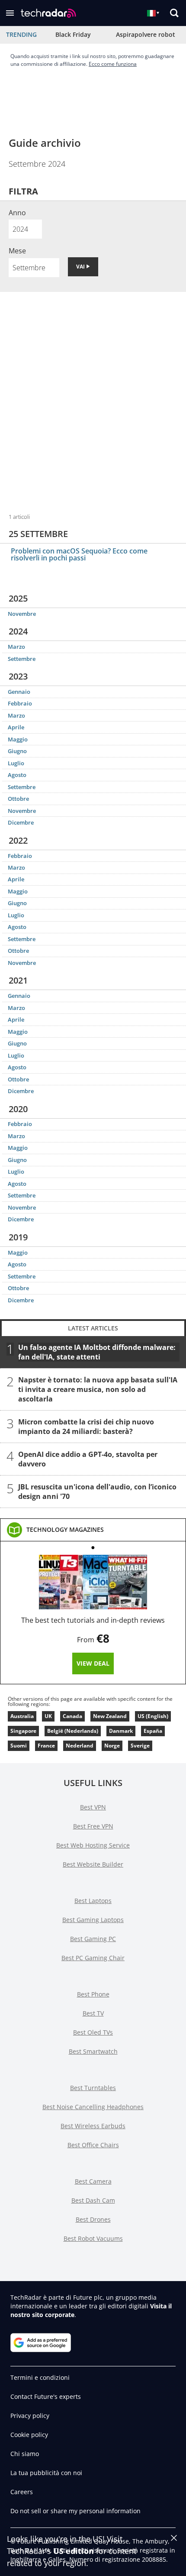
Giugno (17, 751)
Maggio (18, 739)
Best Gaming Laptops (93, 1920)
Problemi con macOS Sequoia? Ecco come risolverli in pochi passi (79, 554)
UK (48, 1716)
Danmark (121, 1731)
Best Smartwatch (93, 2051)
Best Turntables (93, 2088)
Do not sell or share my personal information (75, 2511)
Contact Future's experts (46, 2396)
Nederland (80, 1746)
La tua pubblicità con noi (46, 2473)
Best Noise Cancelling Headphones (93, 2107)
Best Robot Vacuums (93, 2238)
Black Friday (73, 34)
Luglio (16, 763)
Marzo (16, 647)
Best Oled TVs (93, 2032)
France (46, 1746)
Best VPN (93, 1807)
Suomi (19, 1746)
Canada (72, 1716)
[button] (10, 13)
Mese (17, 251)
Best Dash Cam (93, 2200)
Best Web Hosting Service (93, 1845)
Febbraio (20, 703)
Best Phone (93, 1994)
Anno (17, 213)
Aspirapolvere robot (146, 34)
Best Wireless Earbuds (93, 2126)
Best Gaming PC (93, 1939)
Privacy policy (30, 2416)
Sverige (140, 1746)
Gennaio (19, 692)
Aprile (16, 727)
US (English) (153, 1716)
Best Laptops (93, 1901)
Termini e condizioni (40, 2377)
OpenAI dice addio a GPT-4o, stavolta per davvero (88, 1459)
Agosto (17, 775)
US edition (74, 2551)
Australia (22, 1716)
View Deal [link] (93, 1663)
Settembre (22, 659)
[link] (65, 1530)
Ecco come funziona (113, 64)
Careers (22, 2492)
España (153, 1731)
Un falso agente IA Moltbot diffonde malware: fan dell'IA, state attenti (97, 1352)
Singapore (23, 1731)
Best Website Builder (93, 1864)
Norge (112, 1746)
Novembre (22, 614)
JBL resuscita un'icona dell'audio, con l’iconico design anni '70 (97, 1492)
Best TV (93, 2013)
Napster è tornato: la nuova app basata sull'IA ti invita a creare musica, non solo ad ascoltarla (98, 1389)
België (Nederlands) (73, 1731)
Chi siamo (25, 2454)
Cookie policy (29, 2435)
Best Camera (93, 2181)
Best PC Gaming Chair (93, 1958)
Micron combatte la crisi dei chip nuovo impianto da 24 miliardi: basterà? (86, 1427)
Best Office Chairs (93, 2145)
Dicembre (21, 822)
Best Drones (93, 2219)
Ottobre (18, 799)
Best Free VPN (93, 1826)
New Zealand (110, 1716)
